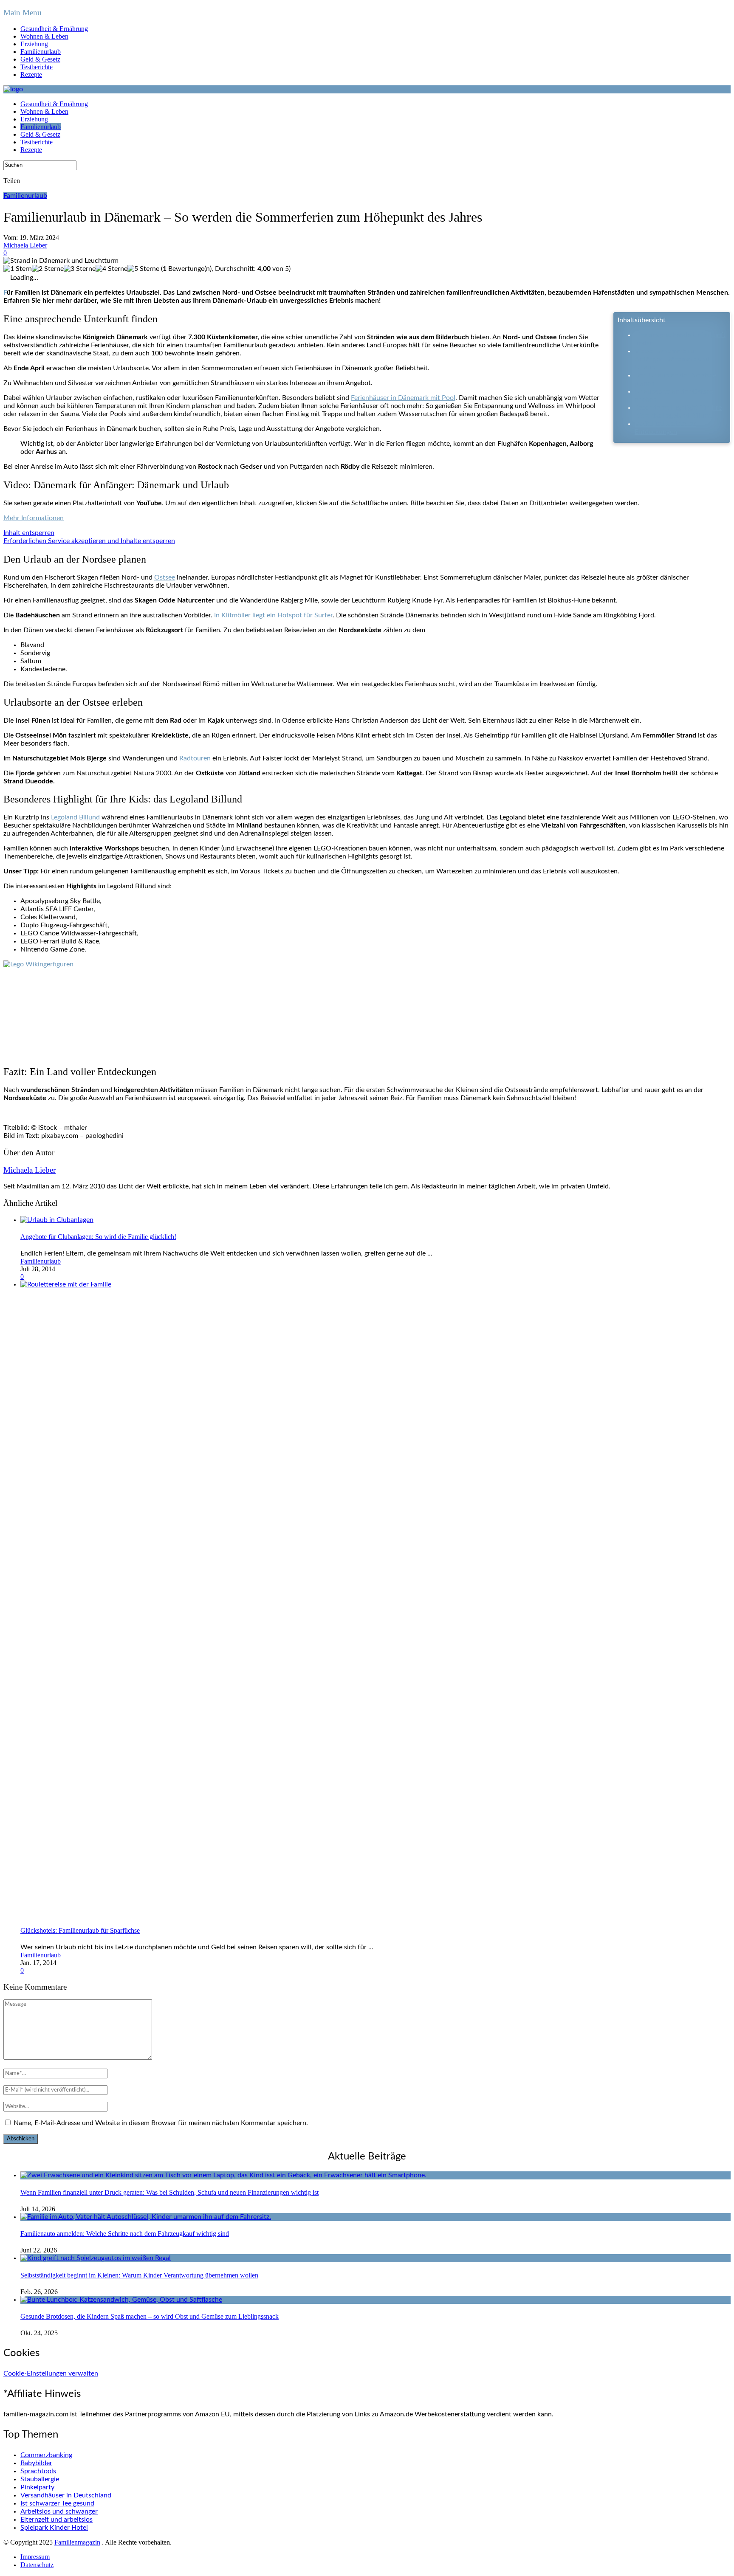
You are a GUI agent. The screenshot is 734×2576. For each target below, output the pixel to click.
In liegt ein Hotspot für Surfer (273, 615)
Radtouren (195, 758)
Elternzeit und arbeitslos (56, 2520)
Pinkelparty (37, 2487)
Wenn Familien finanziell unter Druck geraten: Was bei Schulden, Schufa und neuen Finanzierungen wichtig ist (169, 2192)
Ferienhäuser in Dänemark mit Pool (403, 398)
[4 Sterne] (112, 269)
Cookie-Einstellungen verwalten (51, 2373)
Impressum (35, 2557)
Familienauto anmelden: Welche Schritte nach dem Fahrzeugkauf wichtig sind (125, 2234)
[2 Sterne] (48, 269)
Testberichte (37, 67)
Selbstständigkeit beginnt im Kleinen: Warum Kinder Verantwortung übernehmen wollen (139, 2275)
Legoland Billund (75, 817)
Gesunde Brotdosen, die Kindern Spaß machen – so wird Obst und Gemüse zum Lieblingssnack (150, 2316)
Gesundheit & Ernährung (54, 29)
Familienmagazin (77, 2542)
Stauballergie (40, 2479)
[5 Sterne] (143, 269)
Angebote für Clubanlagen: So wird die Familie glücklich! (98, 1237)
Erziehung (34, 44)
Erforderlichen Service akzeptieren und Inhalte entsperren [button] (89, 541)
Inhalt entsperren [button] (29, 533)
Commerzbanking (46, 2455)
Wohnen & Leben (44, 36)
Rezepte (31, 75)
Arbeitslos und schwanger (59, 2511)
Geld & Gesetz (40, 59)
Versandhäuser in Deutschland (66, 2495)
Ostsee (165, 577)
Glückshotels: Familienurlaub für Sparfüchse (80, 1930)
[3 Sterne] (80, 269)
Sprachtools (38, 2471)
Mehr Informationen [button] (34, 518)
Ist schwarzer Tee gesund (57, 2503)
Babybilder (36, 2463)
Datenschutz (37, 2565)
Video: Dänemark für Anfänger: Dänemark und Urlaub (672, 359)
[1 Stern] (18, 269)
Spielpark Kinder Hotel (54, 2528)
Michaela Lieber (25, 245)
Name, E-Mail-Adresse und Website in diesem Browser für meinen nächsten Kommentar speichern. (161, 2123)
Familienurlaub (41, 52)
